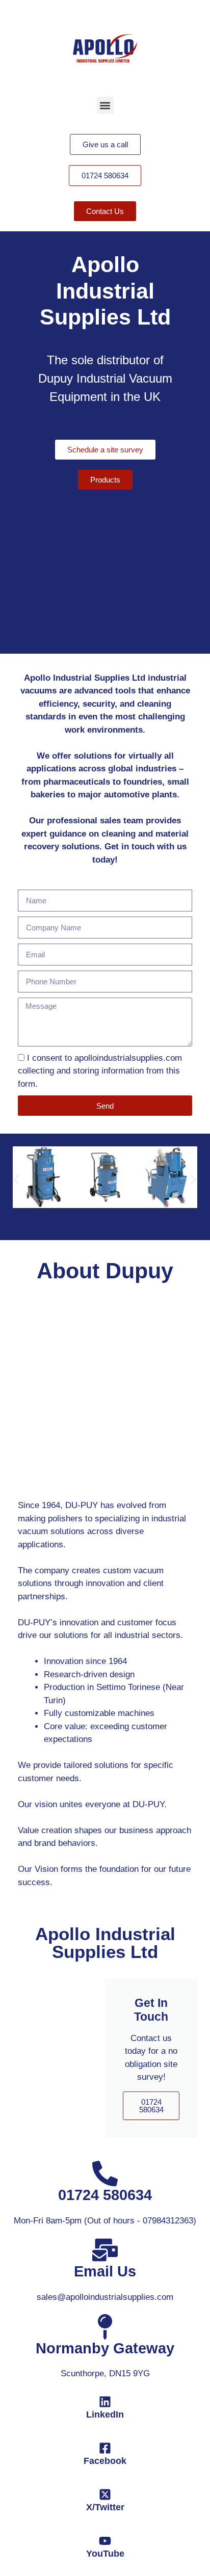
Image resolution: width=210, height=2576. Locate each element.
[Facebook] (105, 2448)
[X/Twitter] (105, 2494)
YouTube (105, 2554)
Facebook (105, 2461)
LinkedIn (105, 2414)
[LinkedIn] (105, 2402)
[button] (105, 105)
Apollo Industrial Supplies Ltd (105, 1943)
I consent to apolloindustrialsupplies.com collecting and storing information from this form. (100, 1071)
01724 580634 (151, 2106)
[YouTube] (105, 2541)
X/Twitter (105, 2507)
